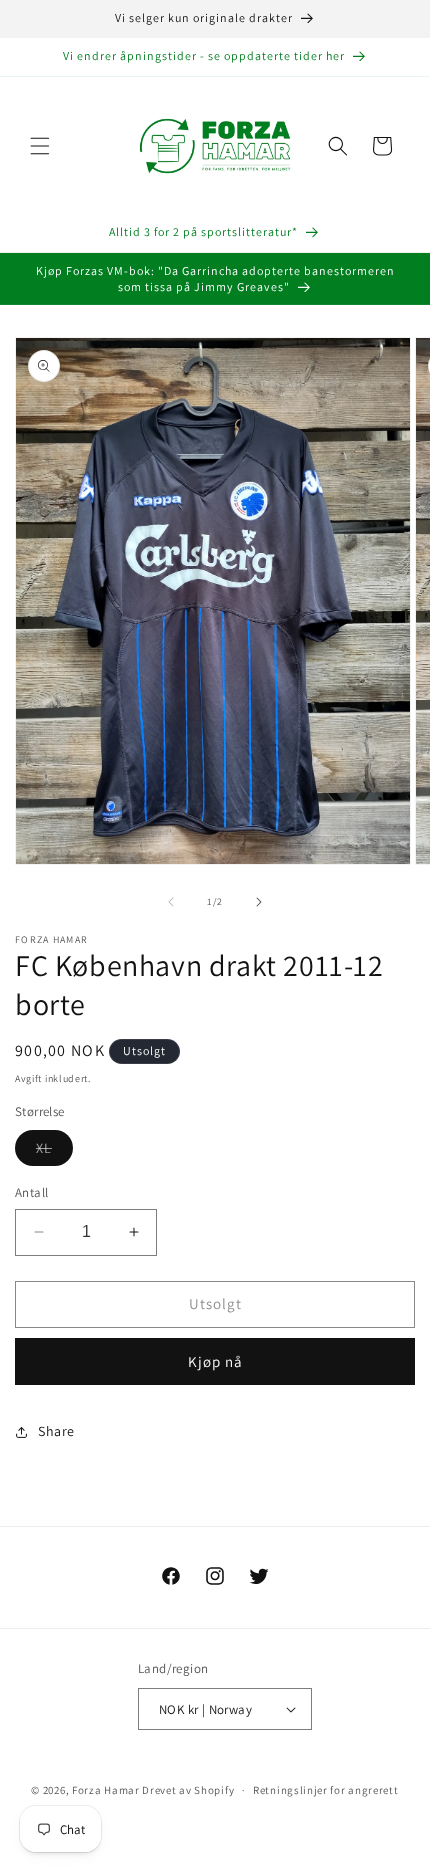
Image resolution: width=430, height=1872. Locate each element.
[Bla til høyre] (259, 902)
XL (54, 1152)
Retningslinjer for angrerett (326, 1790)
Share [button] (56, 1431)
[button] (40, 146)
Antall (31, 1192)
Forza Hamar (106, 1790)
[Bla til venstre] (171, 902)
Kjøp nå (215, 1361)
